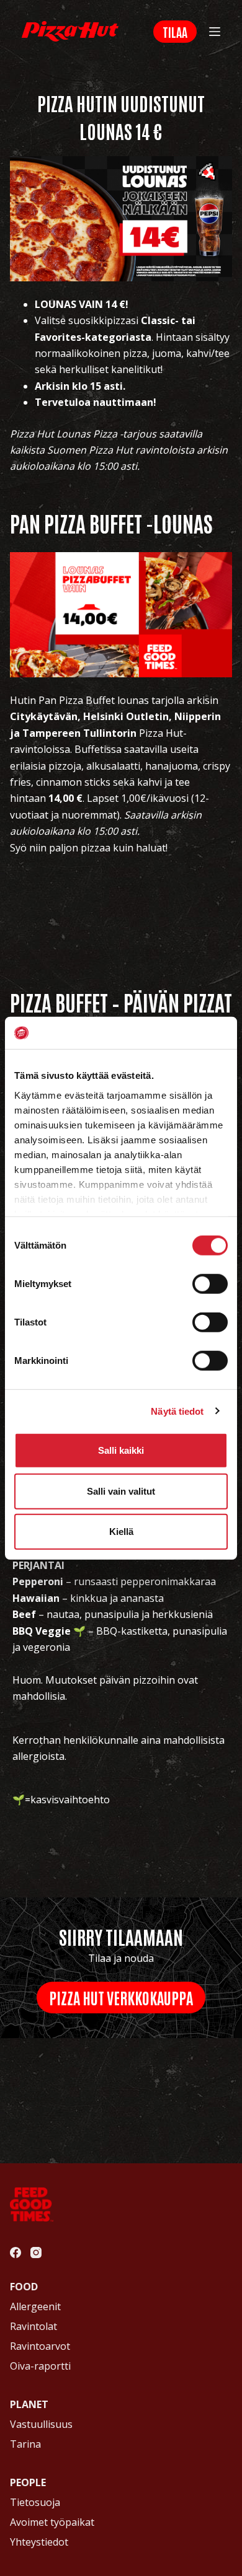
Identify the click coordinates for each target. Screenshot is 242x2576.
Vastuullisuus (41, 2424)
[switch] (210, 1284)
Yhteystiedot (39, 2542)
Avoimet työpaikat (52, 2522)
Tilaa (175, 32)
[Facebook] (16, 2253)
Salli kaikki (121, 1450)
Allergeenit (35, 2306)
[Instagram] (36, 2253)
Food (24, 2287)
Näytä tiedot (177, 1411)
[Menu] (215, 32)
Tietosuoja (35, 2502)
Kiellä (121, 1532)
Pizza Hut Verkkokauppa (121, 1997)
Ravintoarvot (40, 2346)
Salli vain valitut (121, 1491)
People (28, 2482)
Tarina (25, 2444)
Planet (29, 2404)
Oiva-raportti (40, 2366)
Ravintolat (34, 2326)
